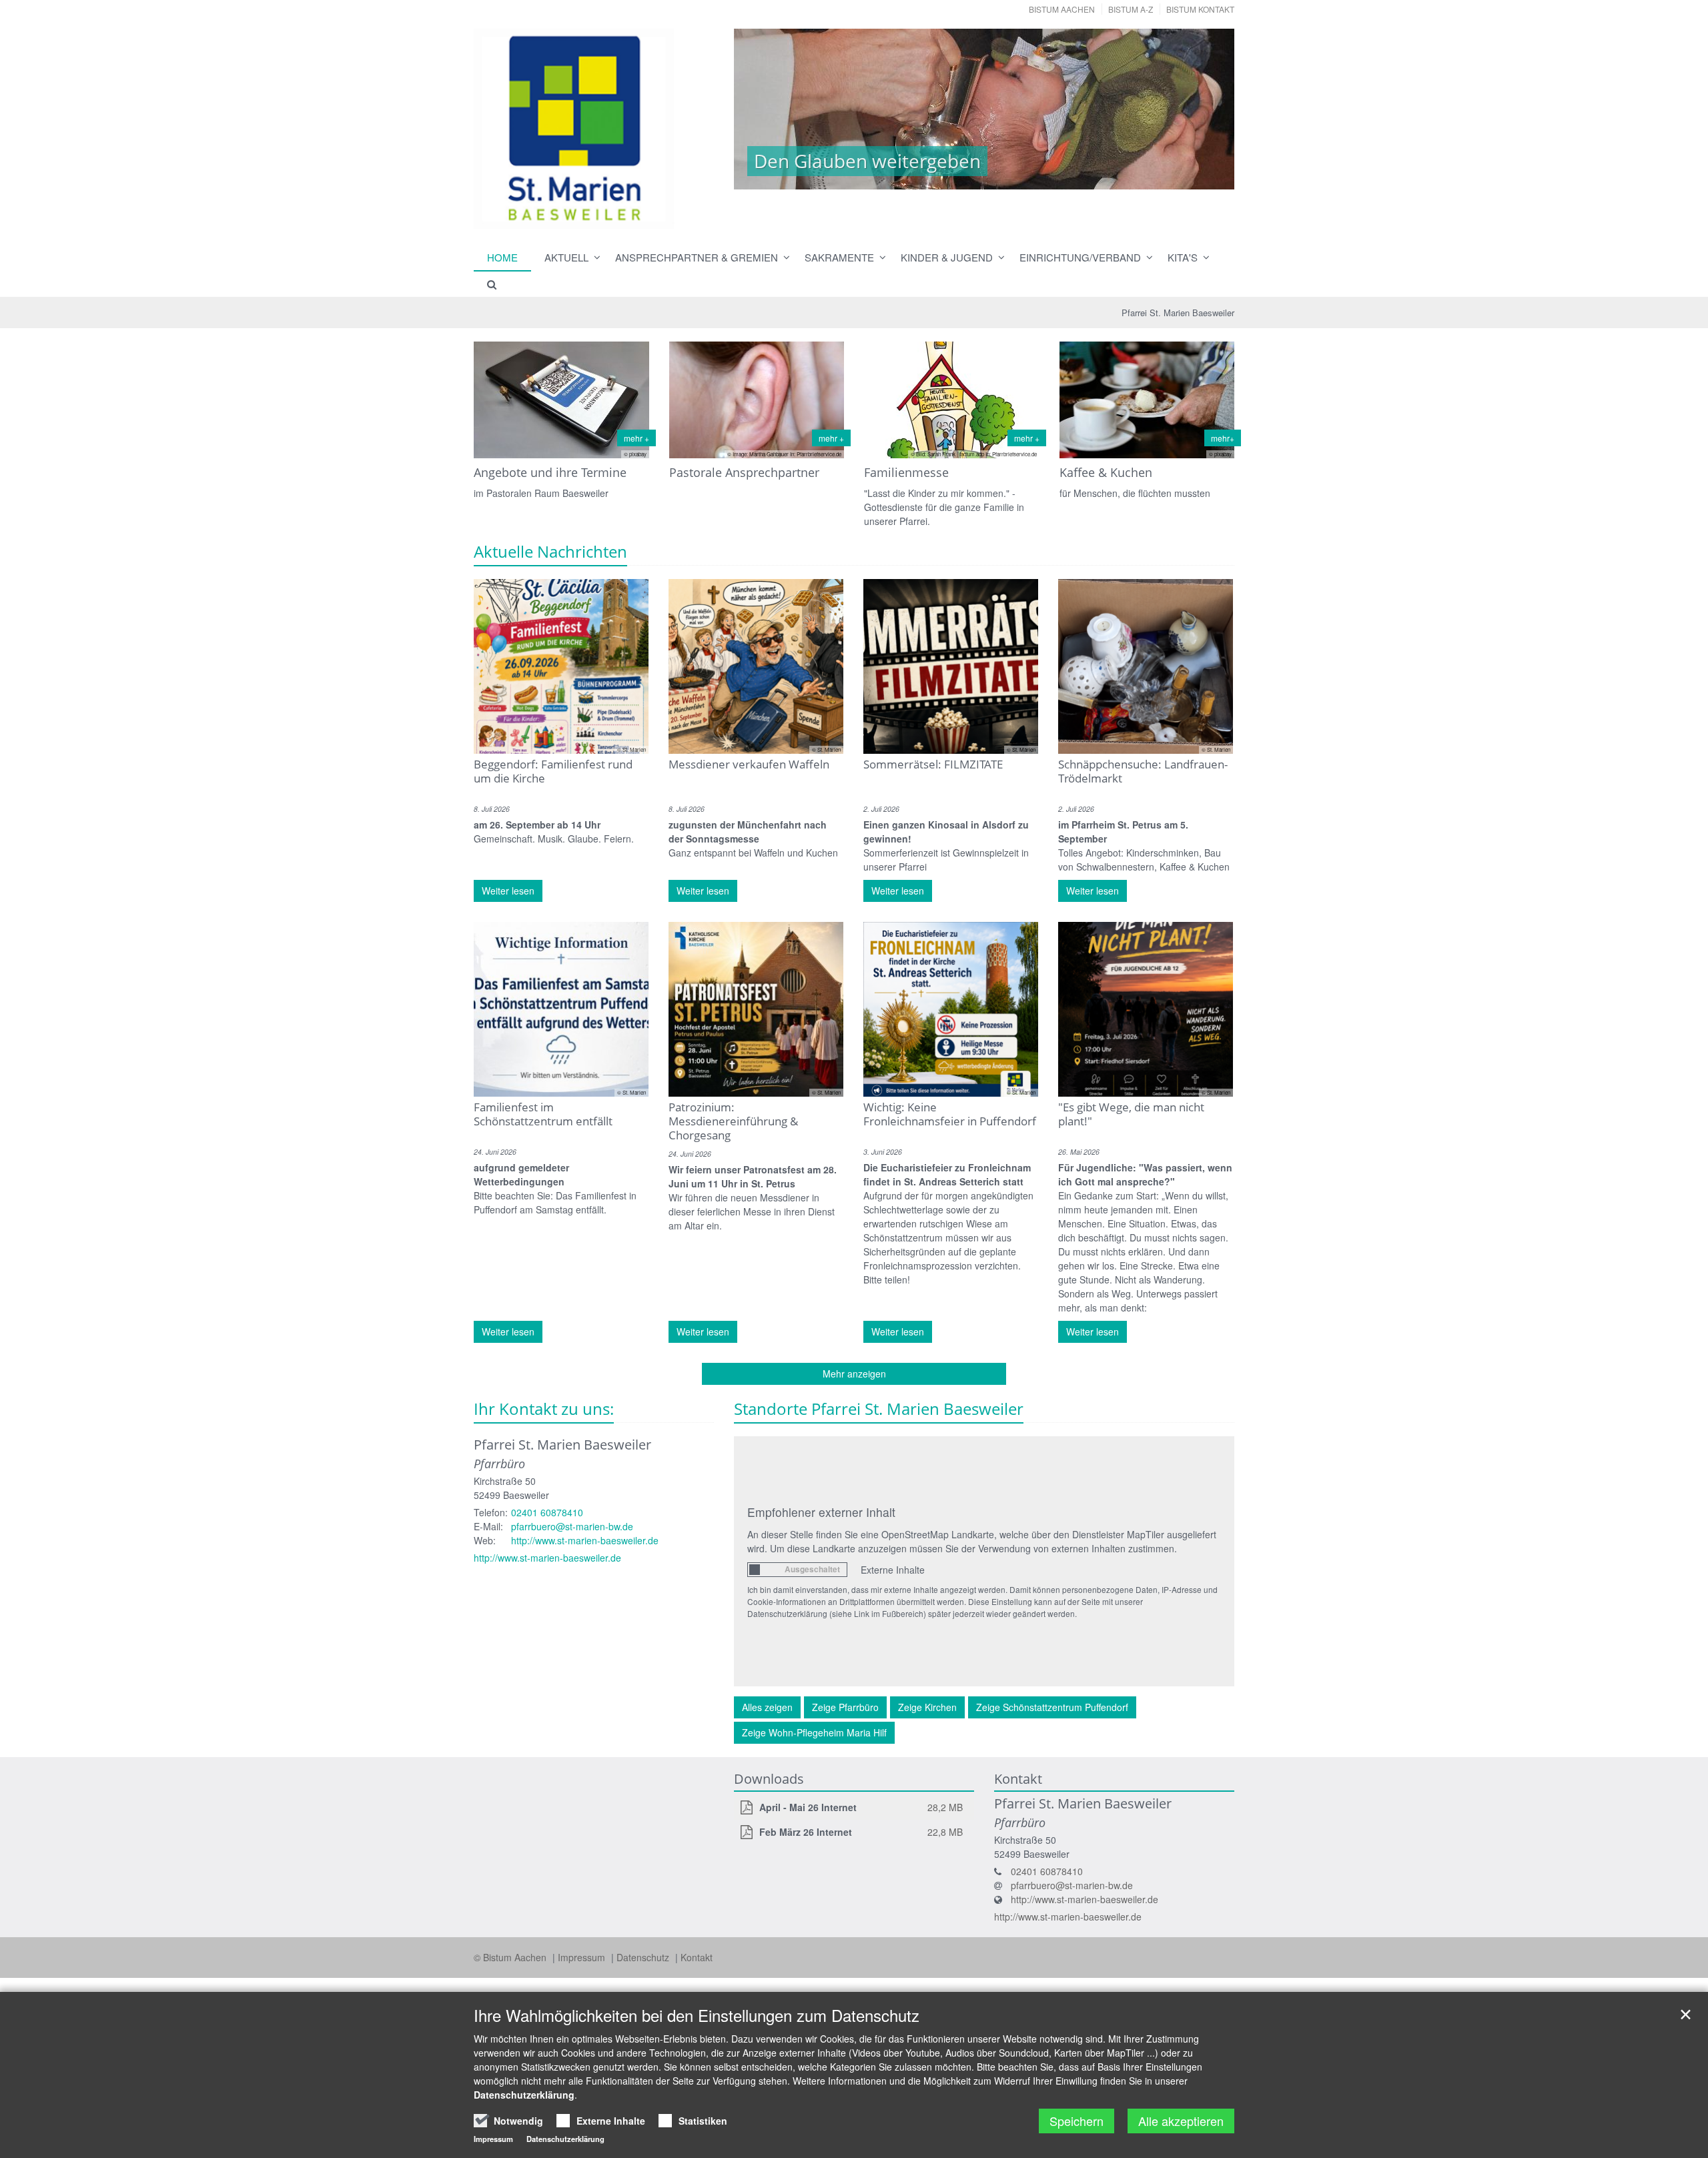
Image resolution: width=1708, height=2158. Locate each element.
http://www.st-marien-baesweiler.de (585, 1540)
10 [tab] (1064, 176)
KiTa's (1183, 257)
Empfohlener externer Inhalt (821, 1512)
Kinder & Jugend (947, 257)
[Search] (486, 284)
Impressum (583, 1957)
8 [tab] (1024, 176)
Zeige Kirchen (927, 1707)
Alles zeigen (767, 1707)
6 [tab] (984, 176)
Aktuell (566, 257)
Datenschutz (644, 1957)
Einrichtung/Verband (1080, 257)
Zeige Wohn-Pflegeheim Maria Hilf (814, 1732)
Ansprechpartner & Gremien (697, 257)
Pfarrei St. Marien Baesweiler (1178, 313)
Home (502, 257)
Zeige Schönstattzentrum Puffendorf (1052, 1707)
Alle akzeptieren (1181, 2121)
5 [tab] (964, 176)
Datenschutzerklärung (524, 2095)
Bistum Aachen (1062, 9)
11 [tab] (1084, 176)
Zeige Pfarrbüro (845, 1707)
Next (1201, 109)
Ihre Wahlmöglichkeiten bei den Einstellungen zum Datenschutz (697, 2015)
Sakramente (839, 257)
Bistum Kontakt (1200, 9)
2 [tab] (904, 176)
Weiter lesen (508, 891)
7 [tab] (1004, 176)
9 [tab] (1044, 176)
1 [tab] (884, 176)
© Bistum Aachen (511, 1957)
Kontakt (697, 1957)
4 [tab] (944, 176)
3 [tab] (924, 176)
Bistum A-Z (1131, 9)
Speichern (1077, 2121)
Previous (767, 109)
